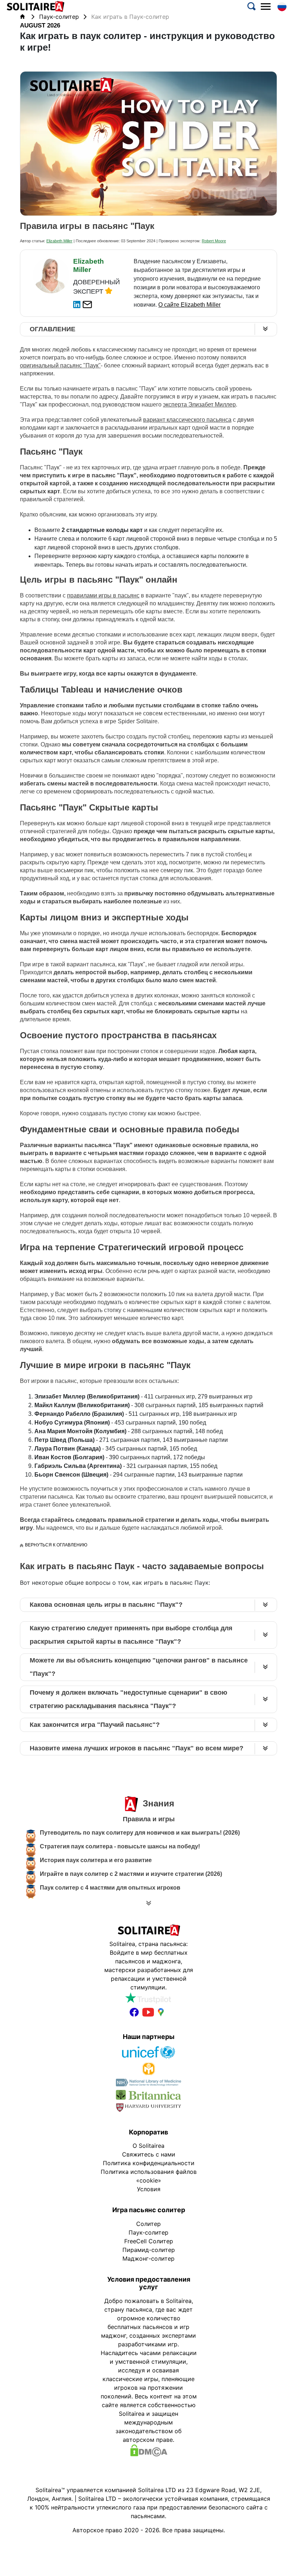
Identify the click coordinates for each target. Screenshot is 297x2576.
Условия (149, 2189)
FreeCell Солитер (149, 2241)
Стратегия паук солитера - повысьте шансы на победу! (120, 1846)
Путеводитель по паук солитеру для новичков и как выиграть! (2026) (140, 1833)
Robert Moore (214, 241)
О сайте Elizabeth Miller (189, 305)
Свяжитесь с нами (149, 2154)
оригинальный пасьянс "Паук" (60, 365)
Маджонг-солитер (148, 2258)
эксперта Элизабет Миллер (199, 405)
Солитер (148, 2224)
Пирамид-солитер (149, 2250)
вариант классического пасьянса (187, 420)
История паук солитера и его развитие (96, 1860)
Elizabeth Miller (59, 241)
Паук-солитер (60, 17)
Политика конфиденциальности (149, 2163)
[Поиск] (252, 8)
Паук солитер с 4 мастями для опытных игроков (110, 1888)
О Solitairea (148, 2146)
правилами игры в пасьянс (103, 595)
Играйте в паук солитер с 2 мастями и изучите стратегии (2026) (131, 1874)
